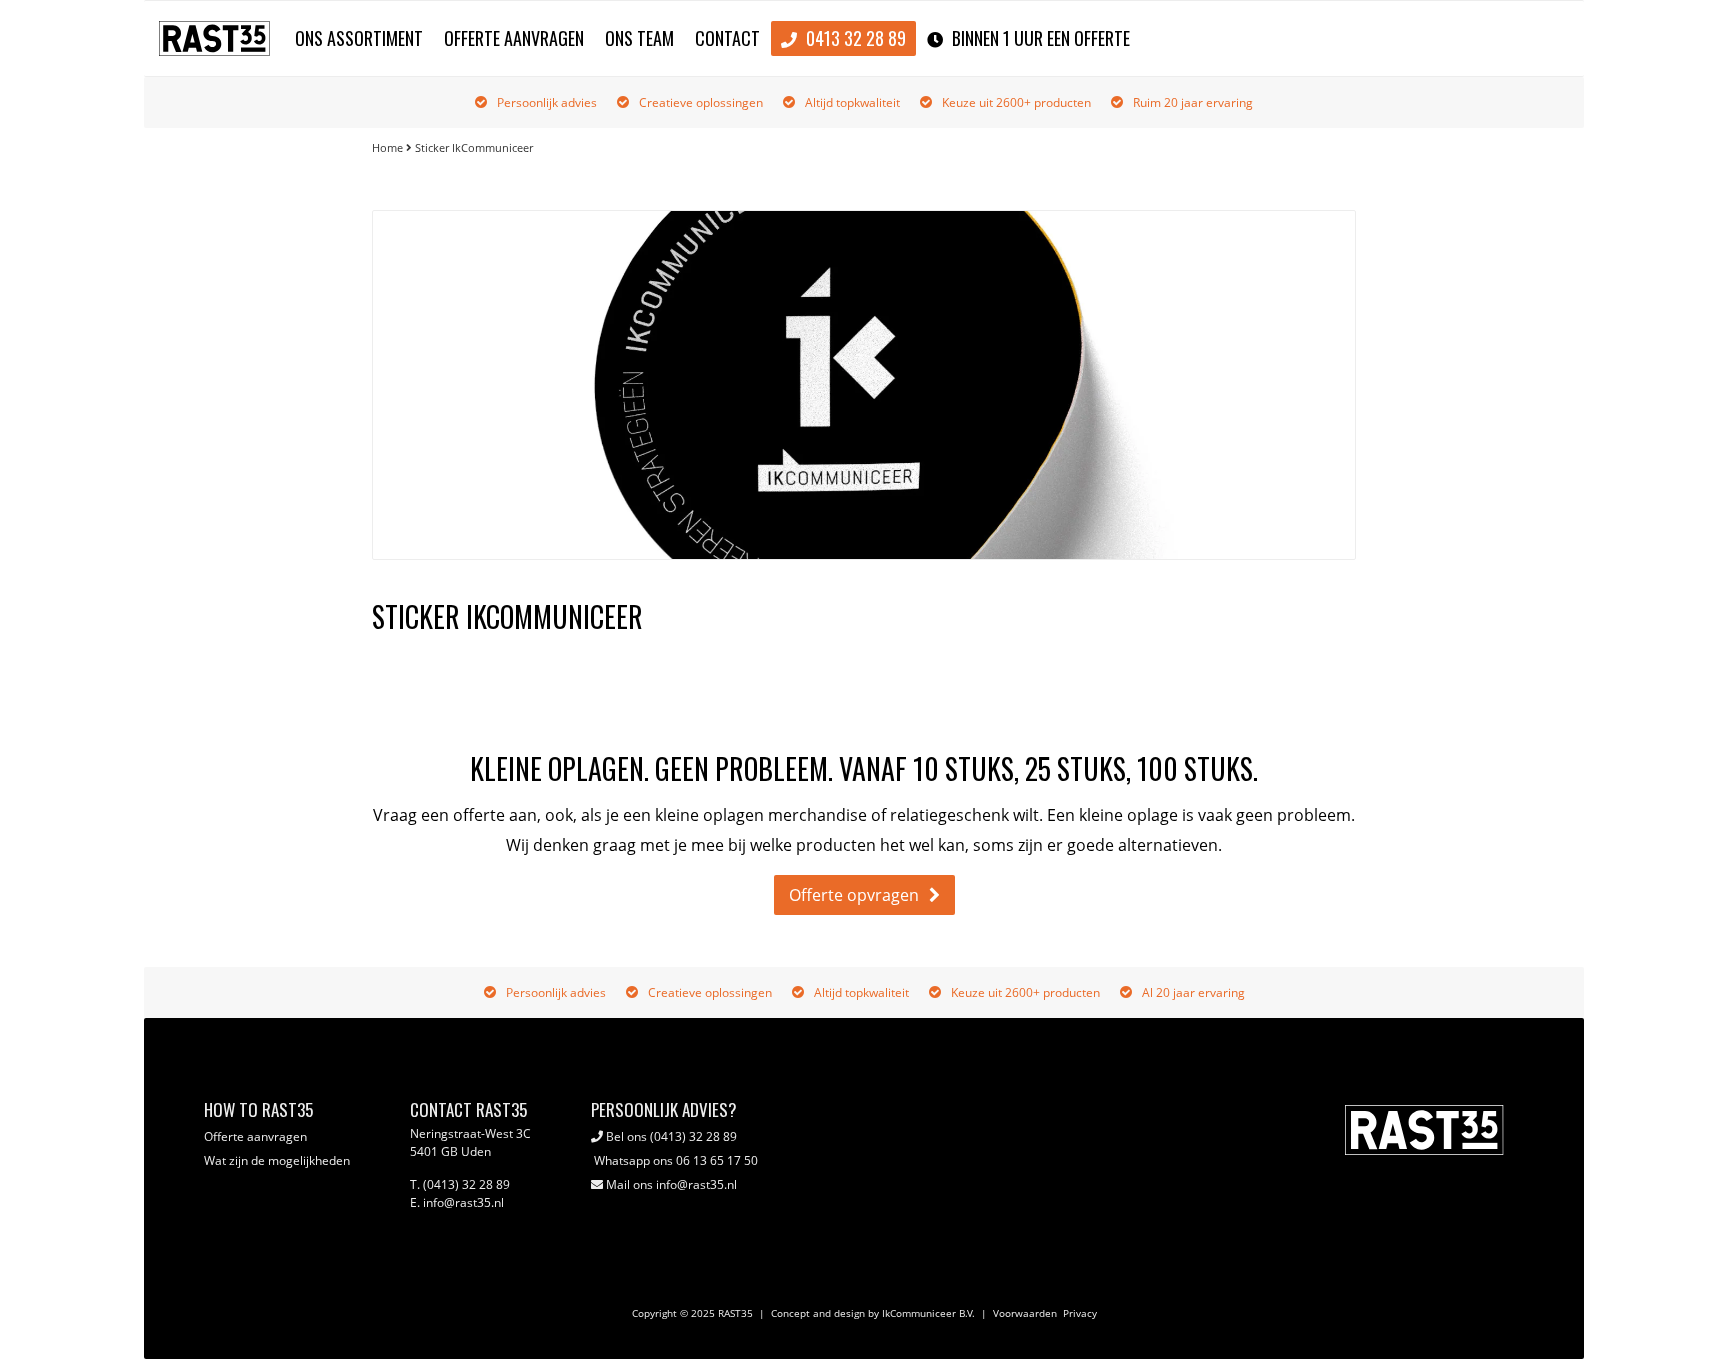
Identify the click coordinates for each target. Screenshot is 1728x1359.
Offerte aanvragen (514, 38)
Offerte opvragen (854, 895)
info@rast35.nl (696, 1184)
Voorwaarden (1025, 1313)
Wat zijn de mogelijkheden (277, 1160)
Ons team (639, 38)
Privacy (1080, 1313)
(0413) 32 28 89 (693, 1136)
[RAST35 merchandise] (214, 43)
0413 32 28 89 (854, 38)
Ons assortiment (359, 38)
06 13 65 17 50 (717, 1160)
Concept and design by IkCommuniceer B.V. (873, 1313)
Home (387, 147)
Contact (727, 38)
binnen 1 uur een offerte (1039, 38)
